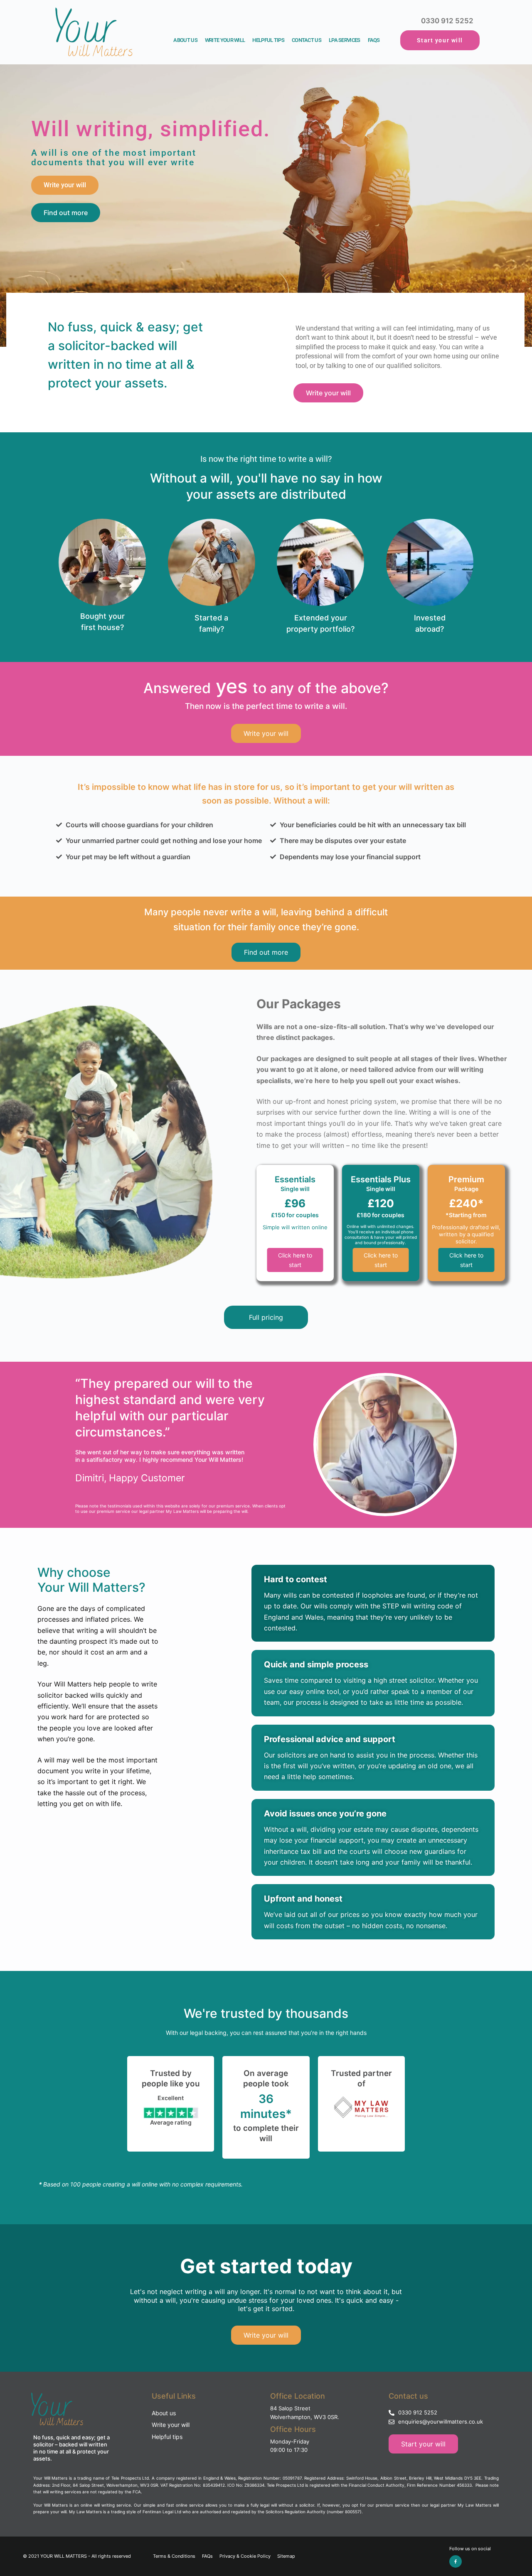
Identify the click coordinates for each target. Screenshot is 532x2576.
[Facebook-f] (456, 2561)
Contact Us (307, 40)
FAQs (374, 40)
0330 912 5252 (447, 21)
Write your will (266, 2335)
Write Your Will (225, 40)
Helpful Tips (268, 40)
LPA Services (345, 40)
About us (185, 40)
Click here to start (295, 1260)
